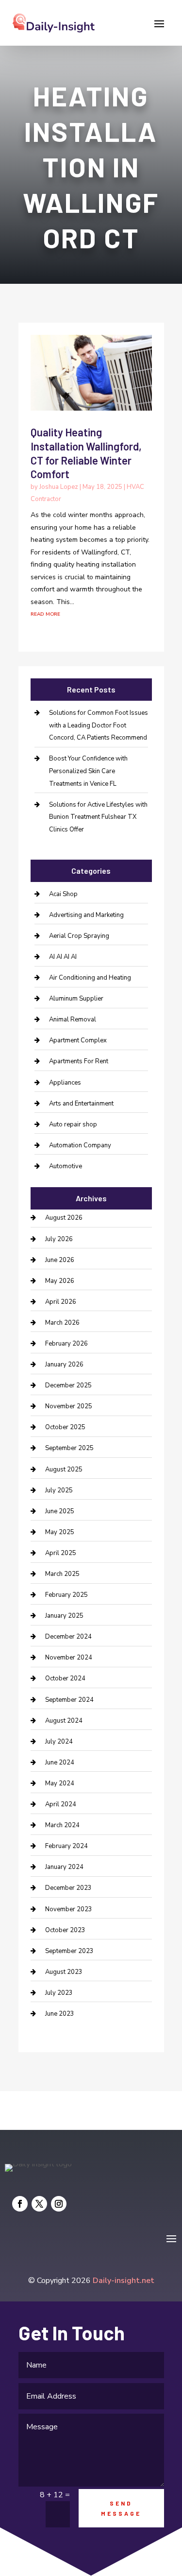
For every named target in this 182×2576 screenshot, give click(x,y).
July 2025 (59, 1490)
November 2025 (69, 1406)
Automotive (66, 1166)
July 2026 (59, 1239)
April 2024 (61, 1804)
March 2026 (62, 1323)
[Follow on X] (39, 2204)
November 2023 (69, 1909)
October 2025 (65, 1427)
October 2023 (65, 1930)
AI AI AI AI (63, 957)
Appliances (65, 1083)
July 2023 (59, 1993)
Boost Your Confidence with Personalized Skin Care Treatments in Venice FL (88, 771)
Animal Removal (73, 1020)
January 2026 (64, 1365)
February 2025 (66, 1595)
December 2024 (68, 1637)
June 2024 (60, 1763)
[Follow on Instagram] (59, 2204)
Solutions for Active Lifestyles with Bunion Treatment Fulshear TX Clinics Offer (98, 817)
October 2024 (65, 1678)
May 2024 (60, 1783)
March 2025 (62, 1574)
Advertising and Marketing (86, 915)
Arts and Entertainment (81, 1104)
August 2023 (64, 1972)
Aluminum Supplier (76, 999)
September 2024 (69, 1700)
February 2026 (66, 1344)
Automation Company (80, 1145)
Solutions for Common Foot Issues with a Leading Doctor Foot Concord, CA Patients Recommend (99, 725)
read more (45, 614)
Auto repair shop (73, 1124)
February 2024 (66, 1846)
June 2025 (60, 1511)
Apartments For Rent (79, 1061)
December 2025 (68, 1385)
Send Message (121, 2508)
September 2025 (69, 1448)
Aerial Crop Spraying (79, 936)
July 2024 (59, 1742)
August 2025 (64, 1470)
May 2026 (60, 1281)
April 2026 (61, 1302)
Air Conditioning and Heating (90, 978)
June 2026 (60, 1260)
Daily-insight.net (124, 2281)
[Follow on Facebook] (20, 2204)
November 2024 (69, 1658)
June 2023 (60, 2014)
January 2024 (64, 1867)
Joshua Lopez (59, 487)
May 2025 (60, 1532)
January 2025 (64, 1616)
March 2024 (62, 1825)
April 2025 (61, 1553)
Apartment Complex (78, 1040)
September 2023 (69, 1951)
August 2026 (64, 1218)
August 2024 (64, 1721)
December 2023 (68, 1888)
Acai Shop (63, 894)
